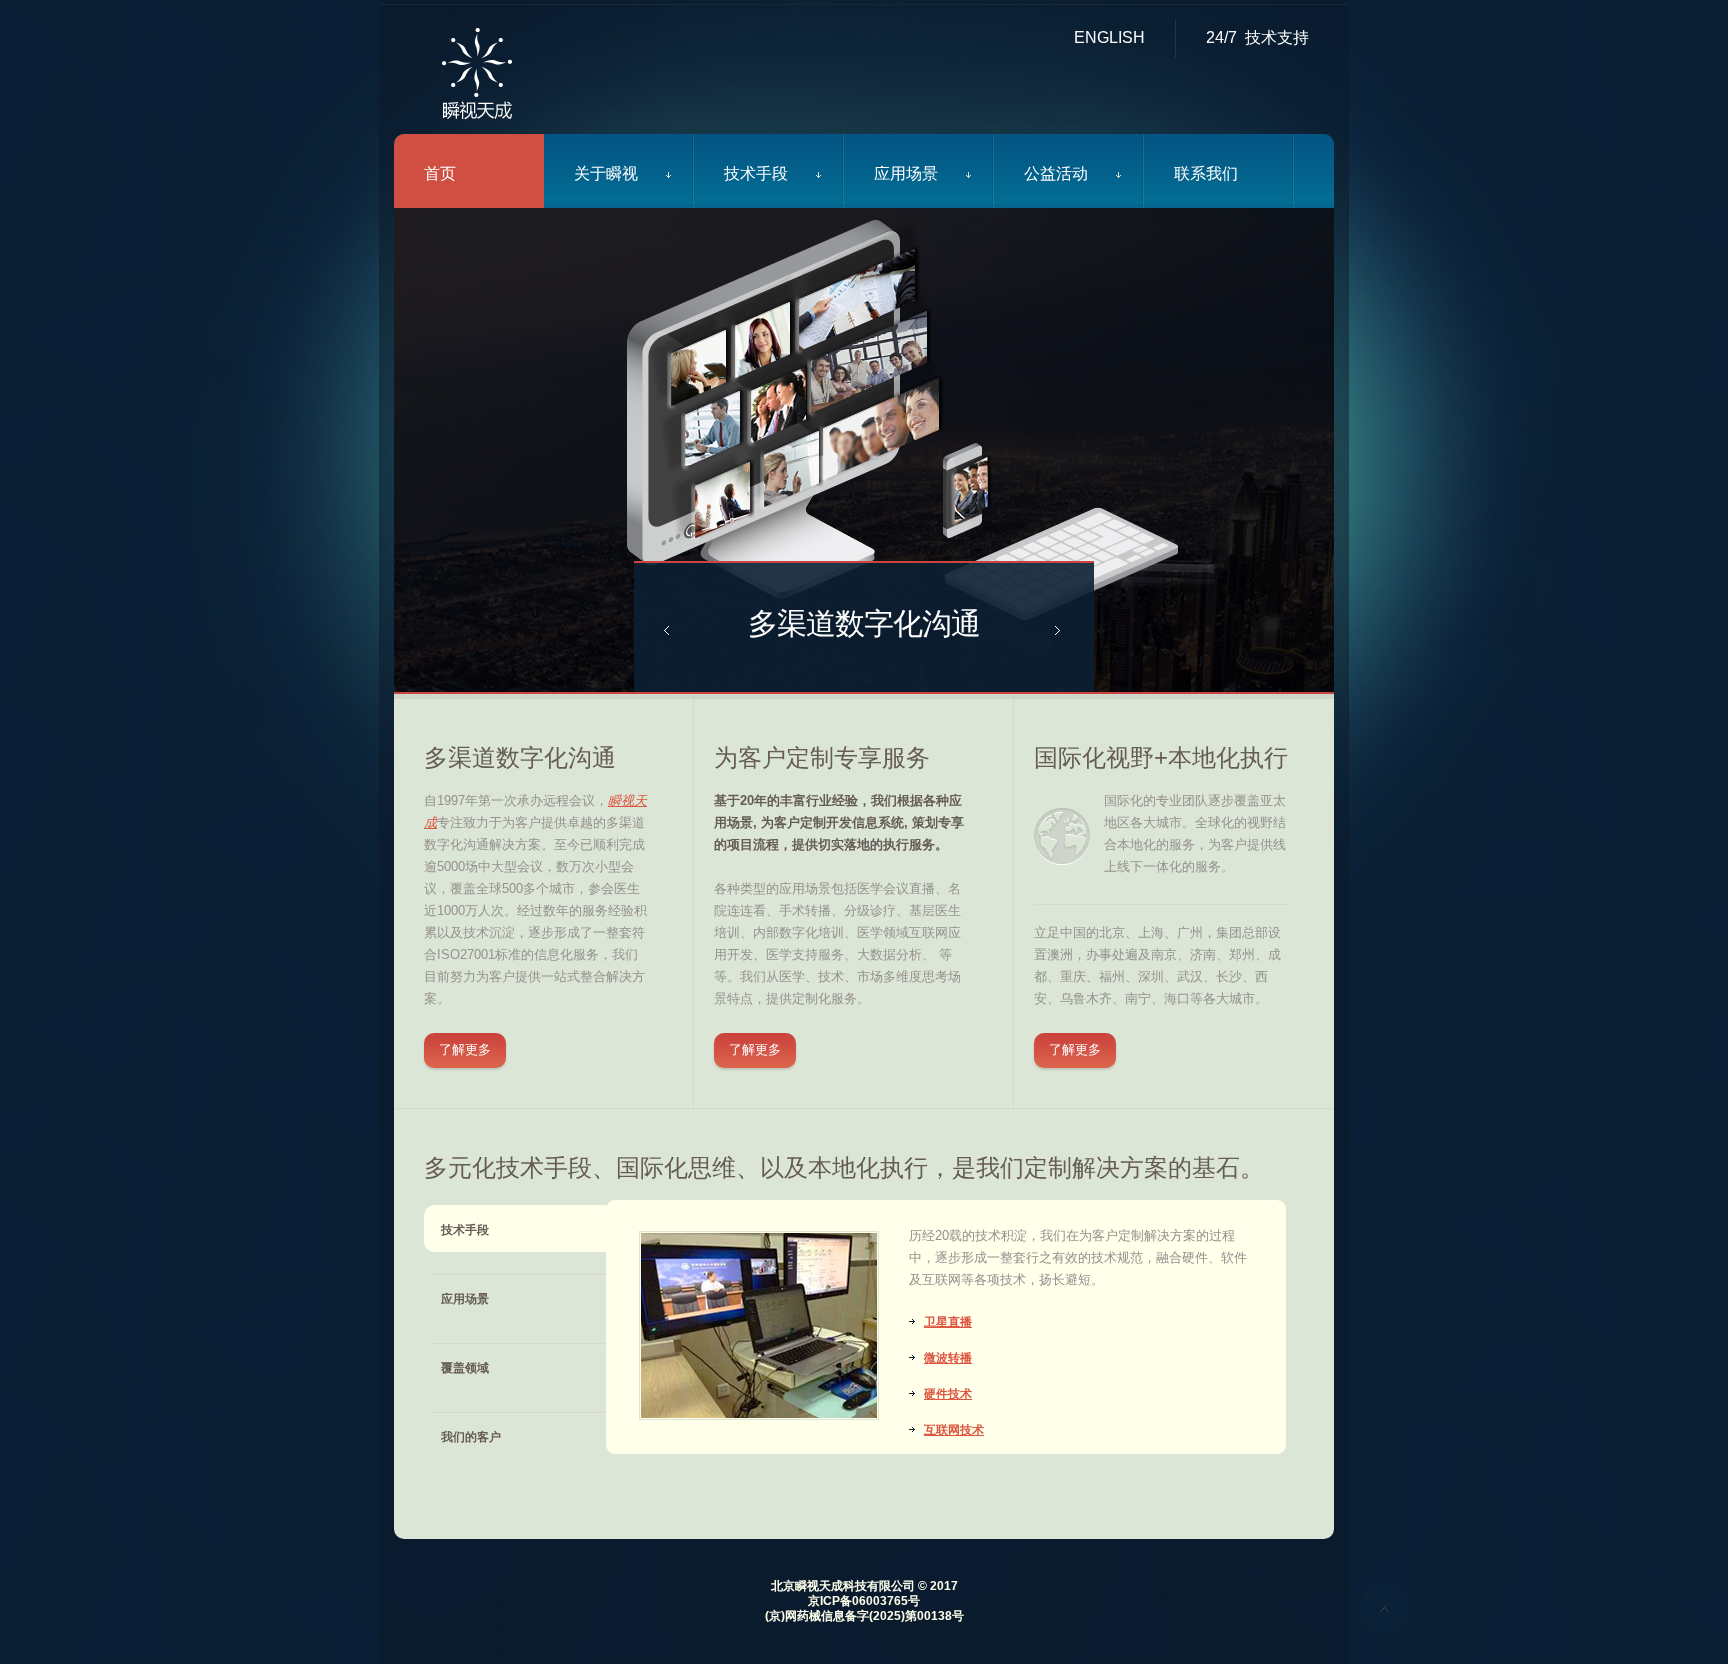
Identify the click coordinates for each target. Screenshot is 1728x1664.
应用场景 (906, 173)
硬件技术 (948, 1394)
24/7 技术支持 (1257, 37)
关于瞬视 (606, 173)
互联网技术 (954, 1430)
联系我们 (1206, 173)
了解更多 (465, 1049)
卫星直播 (948, 1322)
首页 (440, 173)
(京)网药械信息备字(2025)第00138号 (864, 1616)
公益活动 (1056, 173)
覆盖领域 (465, 1368)
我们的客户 (471, 1437)
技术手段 (756, 173)
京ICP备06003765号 (864, 1601)
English (1109, 37)
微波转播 (948, 1358)
